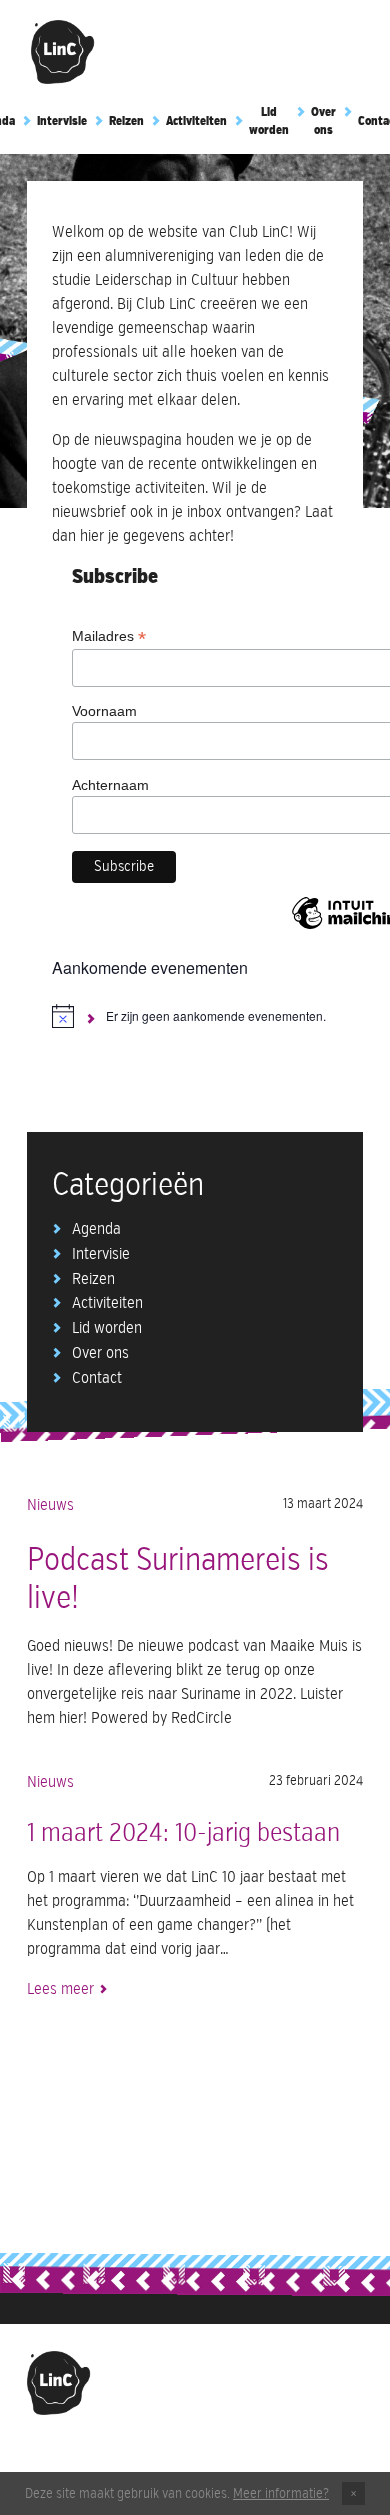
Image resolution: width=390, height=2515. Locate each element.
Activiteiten (196, 122)
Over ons (100, 1354)
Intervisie (62, 122)
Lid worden (107, 1329)
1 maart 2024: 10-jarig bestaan (183, 1834)
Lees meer (60, 1990)
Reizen (126, 122)
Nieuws (50, 1506)
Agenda (96, 1230)
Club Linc (63, 52)
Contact (97, 1379)
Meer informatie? (281, 2494)
